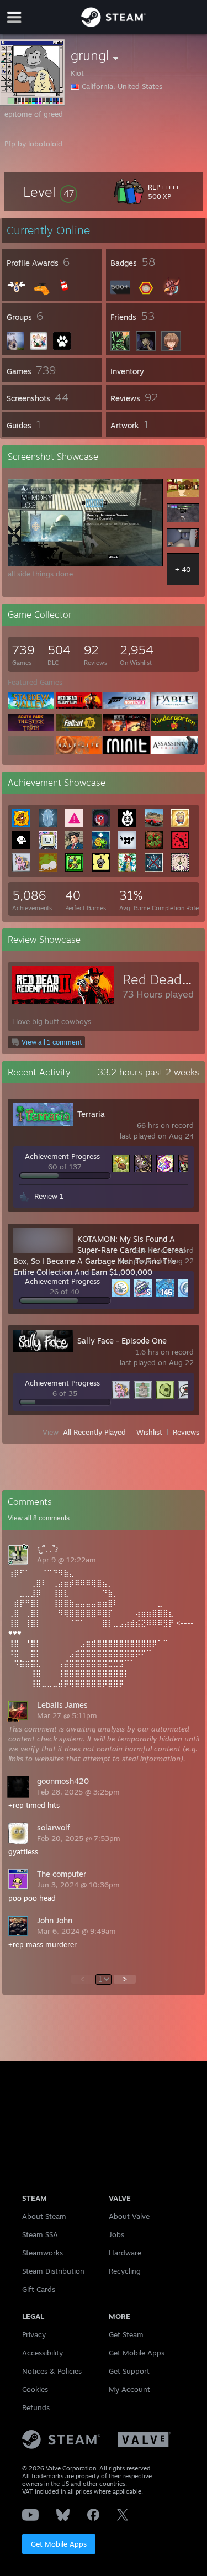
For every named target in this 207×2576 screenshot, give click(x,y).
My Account (129, 2389)
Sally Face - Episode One (122, 1341)
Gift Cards (39, 2289)
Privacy (34, 2334)
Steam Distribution (53, 2271)
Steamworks (43, 2253)
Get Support (129, 2371)
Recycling (125, 2271)
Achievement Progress (62, 1156)
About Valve (129, 2216)
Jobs (116, 2234)
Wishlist (149, 1432)
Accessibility (43, 2353)
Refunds (36, 2407)
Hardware (125, 2253)
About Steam (44, 2216)
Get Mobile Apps (59, 2544)
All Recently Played (94, 1432)
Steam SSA (40, 2234)
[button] (50, 192)
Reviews (186, 1432)
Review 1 (49, 1196)
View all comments (39, 1518)
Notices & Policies (52, 2371)
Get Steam (126, 2334)
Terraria (91, 1114)
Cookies (35, 2389)
